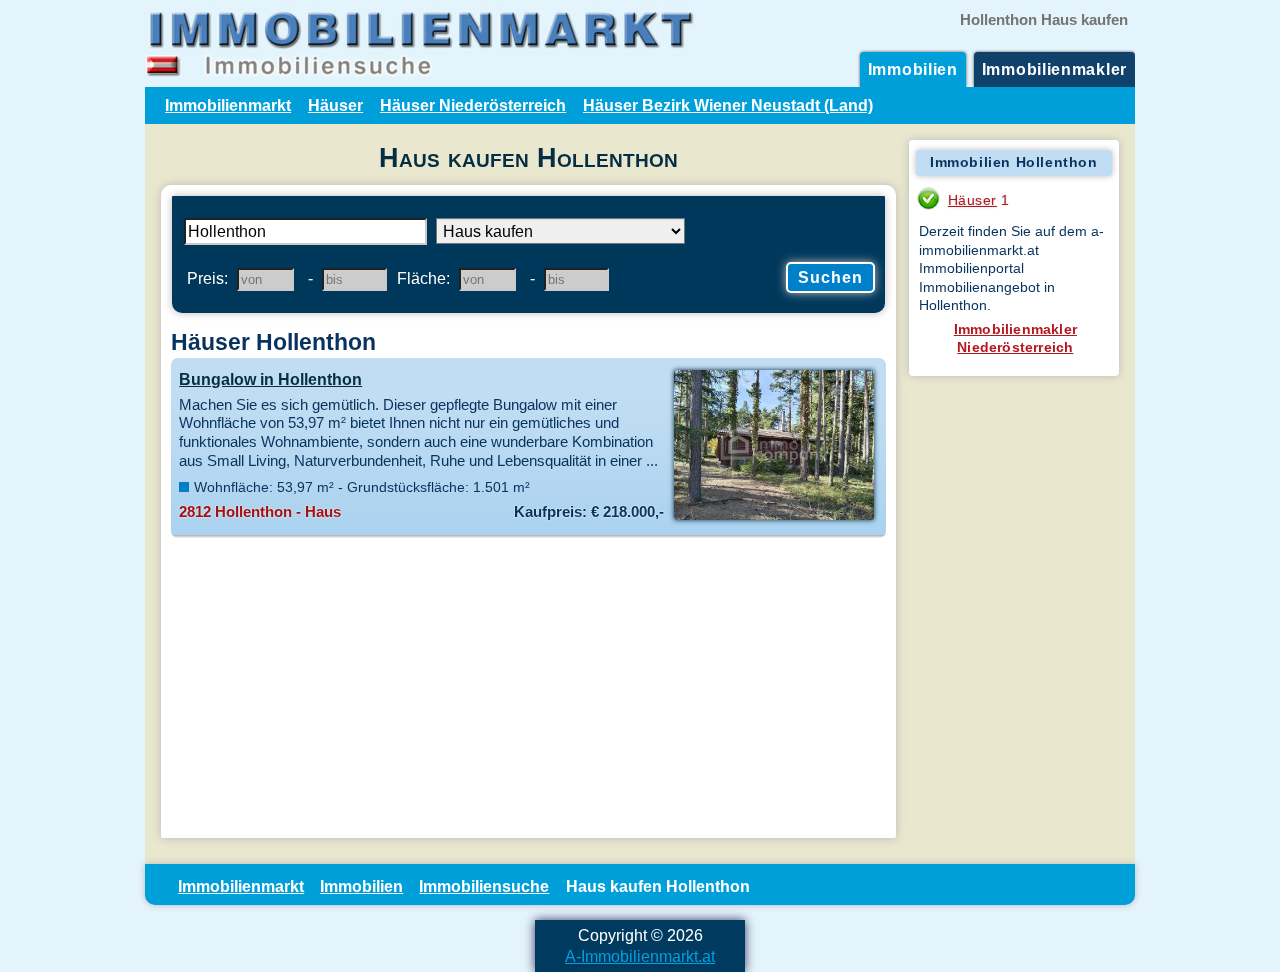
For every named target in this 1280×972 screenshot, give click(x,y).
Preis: (207, 278)
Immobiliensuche (484, 886)
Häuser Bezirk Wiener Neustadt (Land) (728, 105)
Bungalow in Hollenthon (270, 379)
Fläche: (423, 278)
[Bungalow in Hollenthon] (773, 518)
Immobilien (913, 69)
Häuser (335, 105)
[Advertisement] (528, 688)
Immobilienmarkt (228, 105)
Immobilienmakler (1054, 69)
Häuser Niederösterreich (473, 105)
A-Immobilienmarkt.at (640, 956)
